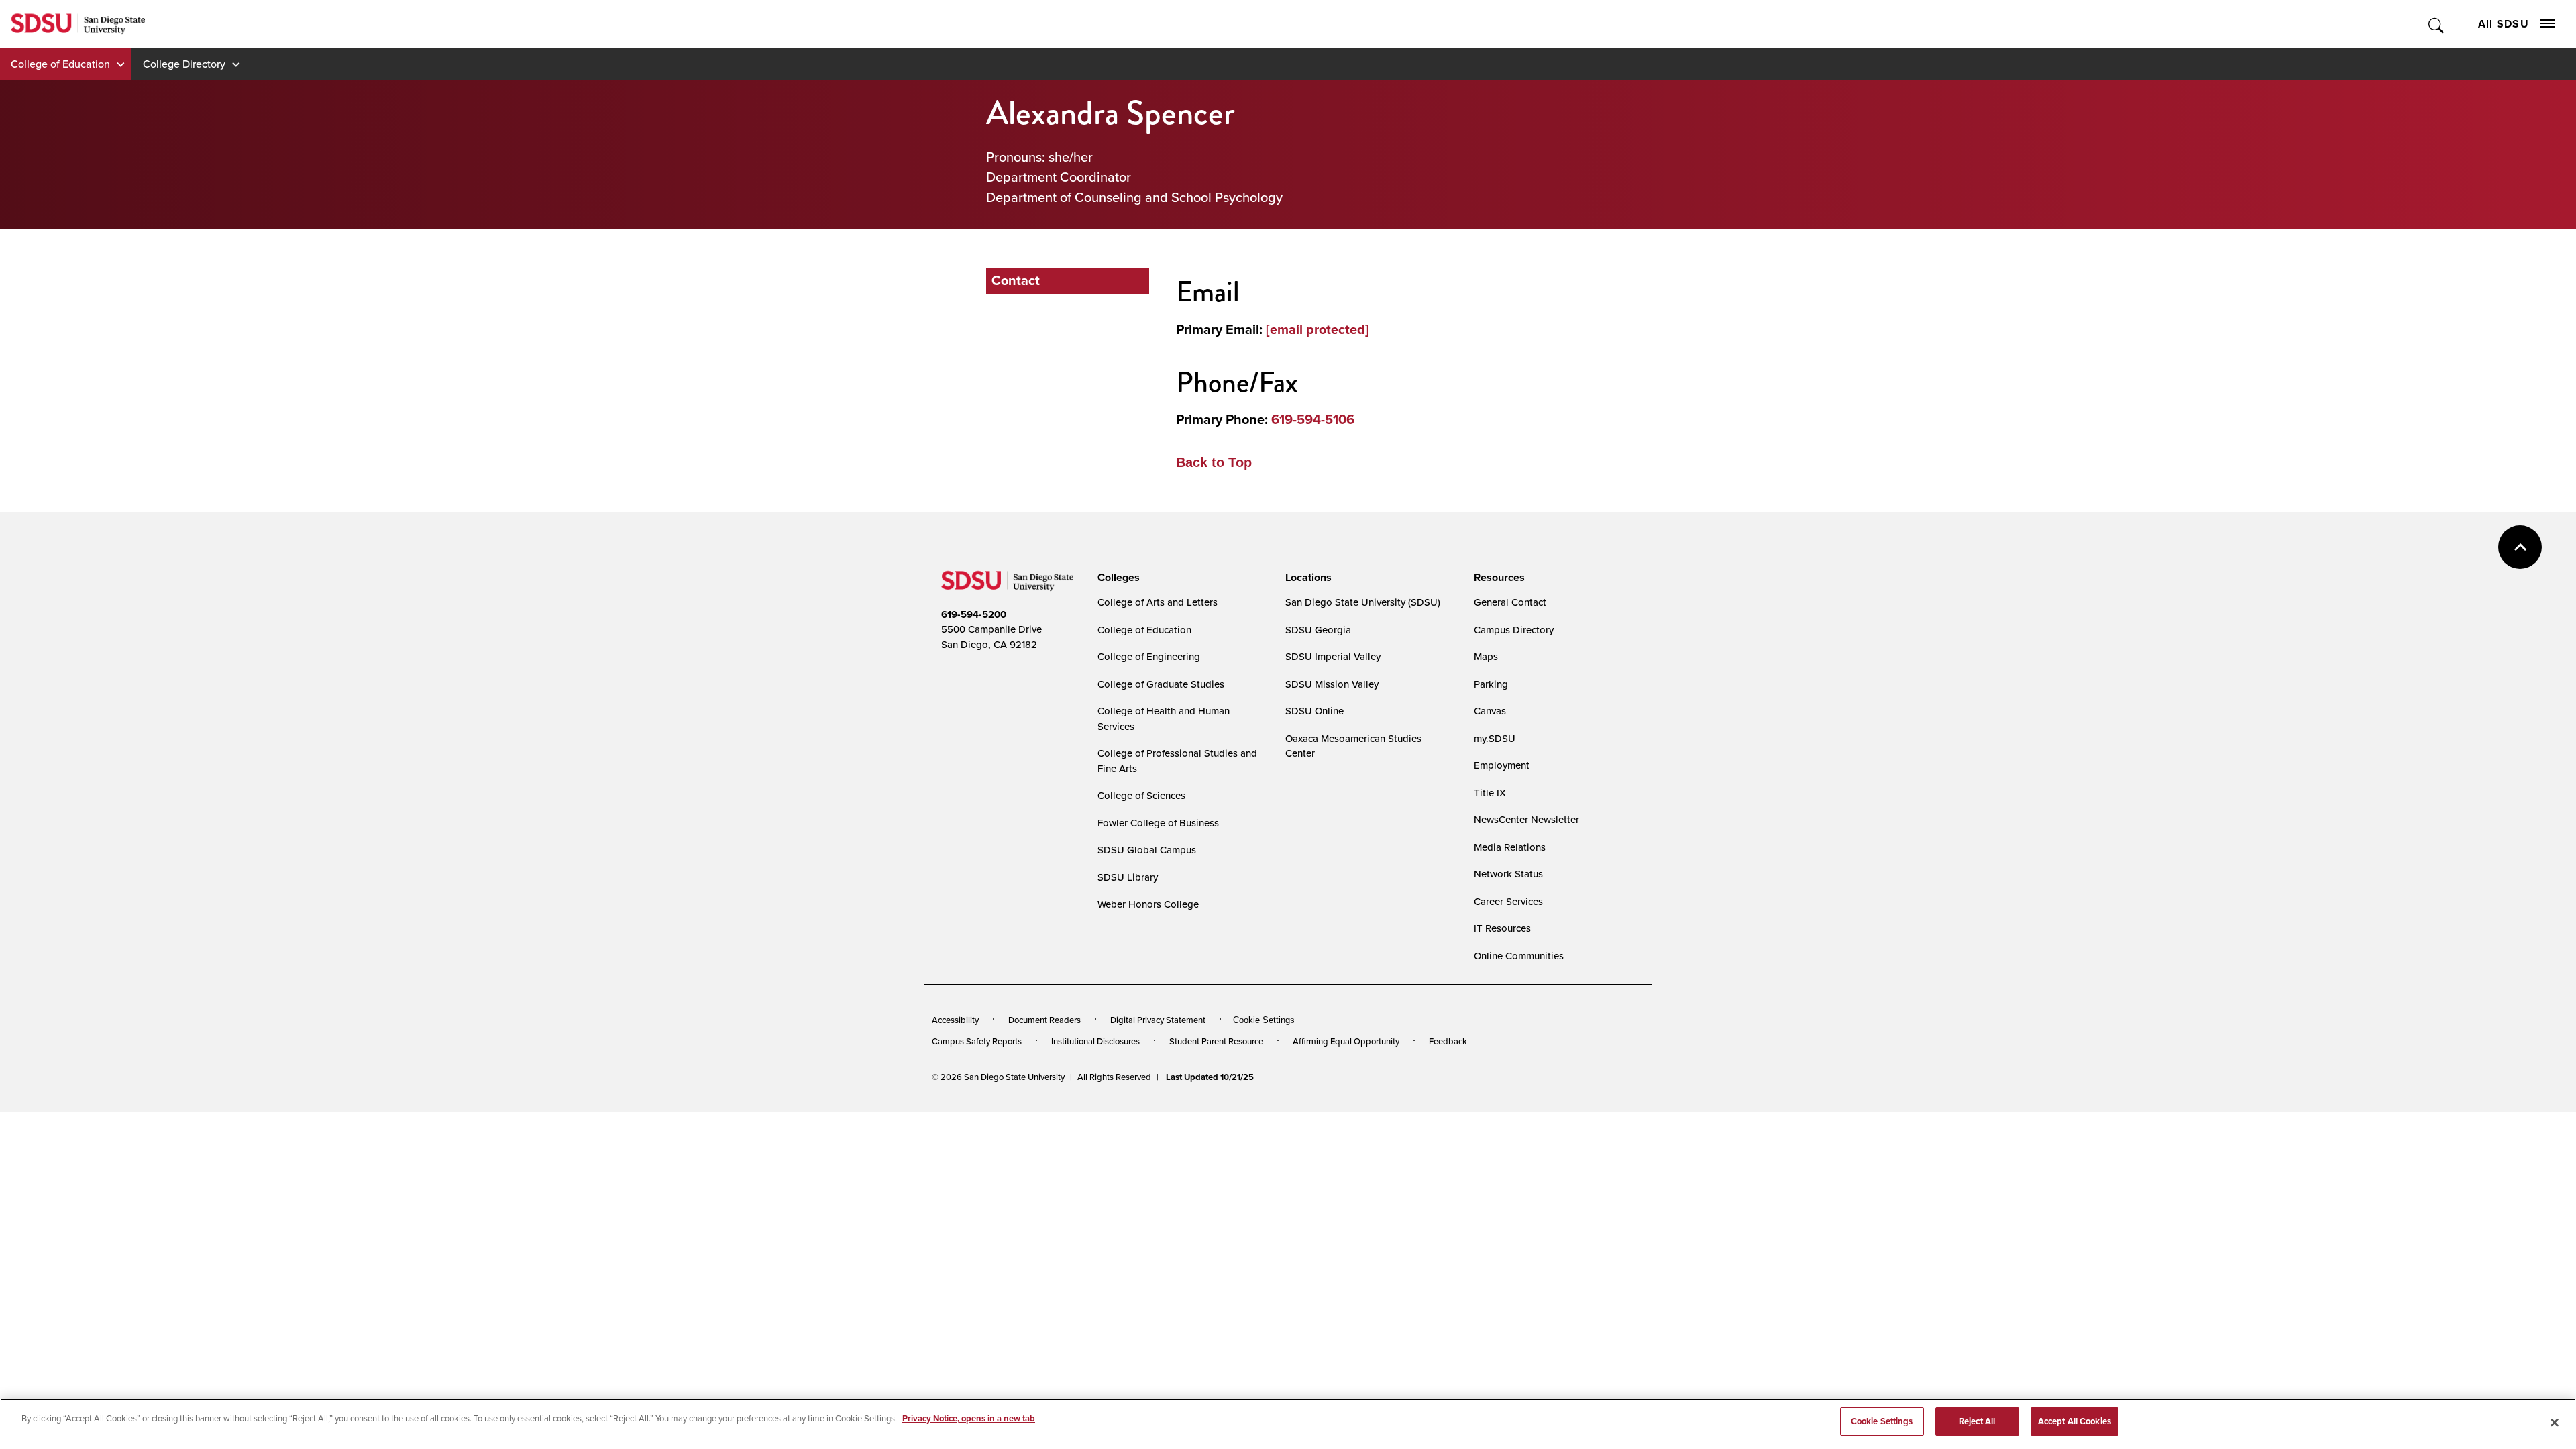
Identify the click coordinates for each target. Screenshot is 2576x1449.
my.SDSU (1495, 738)
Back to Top (1214, 462)
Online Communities (1519, 956)
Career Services (1508, 901)
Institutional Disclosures (1095, 1041)
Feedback (1448, 1041)
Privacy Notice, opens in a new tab (969, 1418)
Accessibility (955, 1020)
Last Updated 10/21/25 (1210, 1077)
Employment (1502, 765)
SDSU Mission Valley (1332, 684)
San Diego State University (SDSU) (1363, 602)
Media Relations (1510, 847)
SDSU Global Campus (1147, 850)
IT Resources (1502, 928)
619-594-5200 (974, 614)
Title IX (1490, 793)
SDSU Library (1128, 877)
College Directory (184, 64)
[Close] (2555, 1422)
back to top (2520, 547)
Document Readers (1044, 1020)
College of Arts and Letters (1158, 602)
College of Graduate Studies (1161, 684)
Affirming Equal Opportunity (1346, 1041)
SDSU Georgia (1318, 630)
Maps (1486, 656)
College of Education (60, 64)
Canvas (1490, 711)
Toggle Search (2437, 24)
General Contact (1510, 602)
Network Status (1508, 874)
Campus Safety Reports (977, 1041)
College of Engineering (1149, 656)
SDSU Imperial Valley (1333, 656)
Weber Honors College (1148, 904)
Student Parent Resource (1216, 1041)
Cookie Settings (1264, 1020)
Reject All (1977, 1421)
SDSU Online (1314, 711)
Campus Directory (1514, 630)
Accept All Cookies (2075, 1421)
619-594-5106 (1313, 419)
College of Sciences (1141, 795)
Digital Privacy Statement (1158, 1020)
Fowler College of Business (1158, 823)
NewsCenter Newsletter (1526, 819)
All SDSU (2504, 24)
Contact (1016, 280)
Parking (1491, 684)
